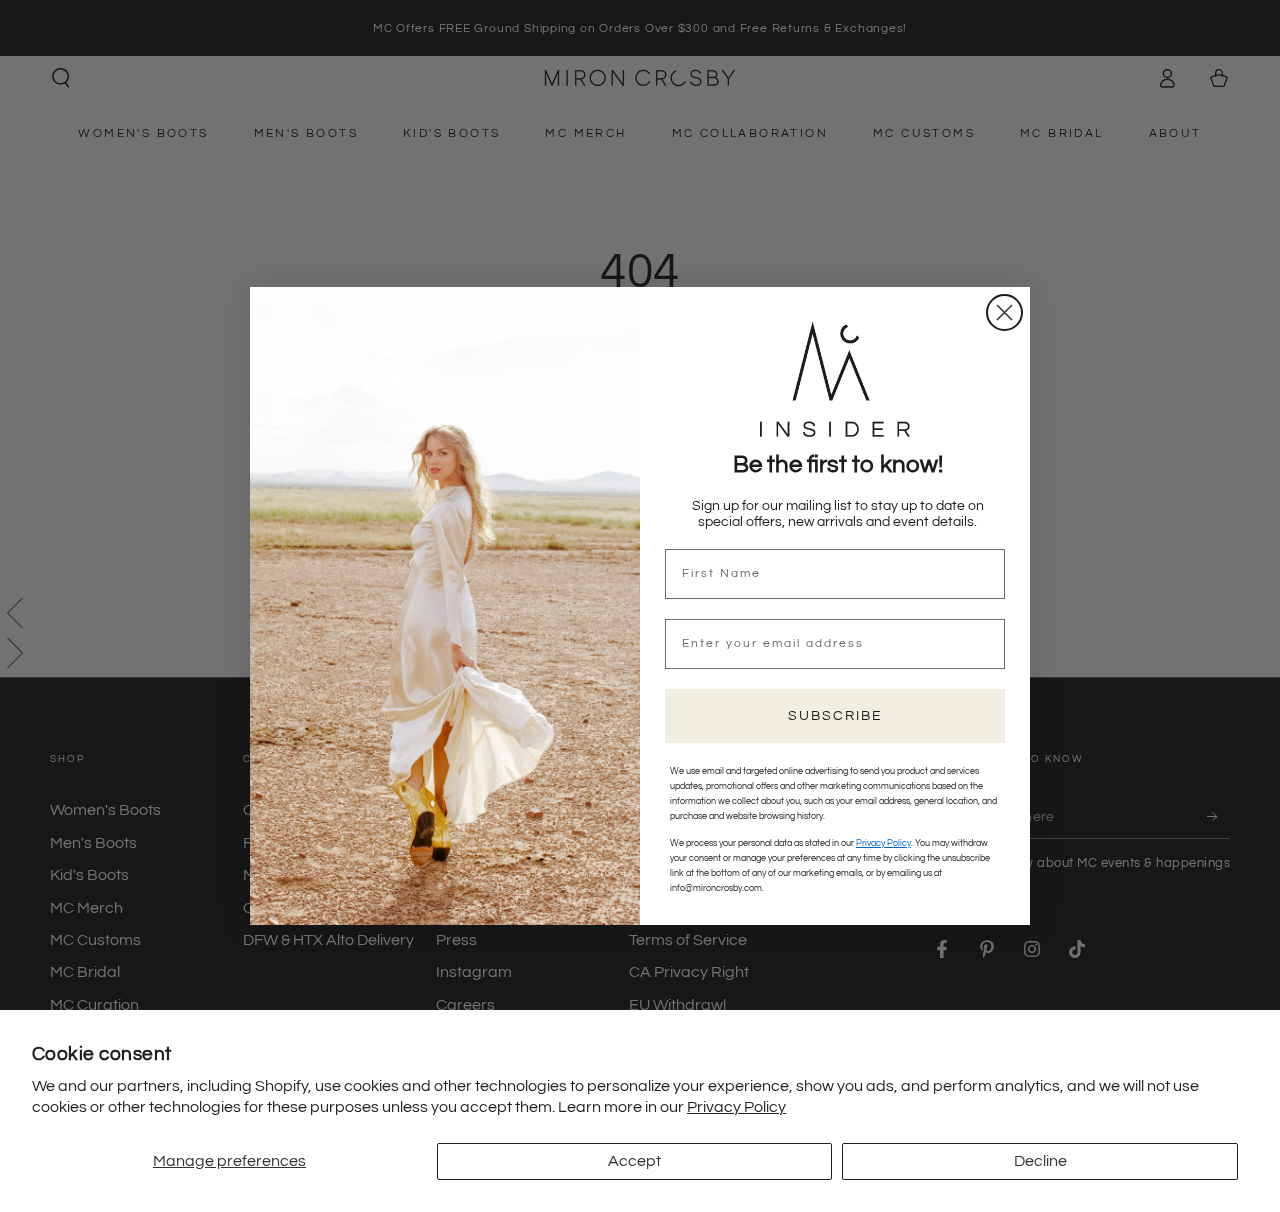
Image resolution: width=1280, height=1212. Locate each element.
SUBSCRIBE (835, 716)
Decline (1040, 1161)
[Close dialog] (1004, 312)
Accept (634, 1161)
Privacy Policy (736, 1107)
